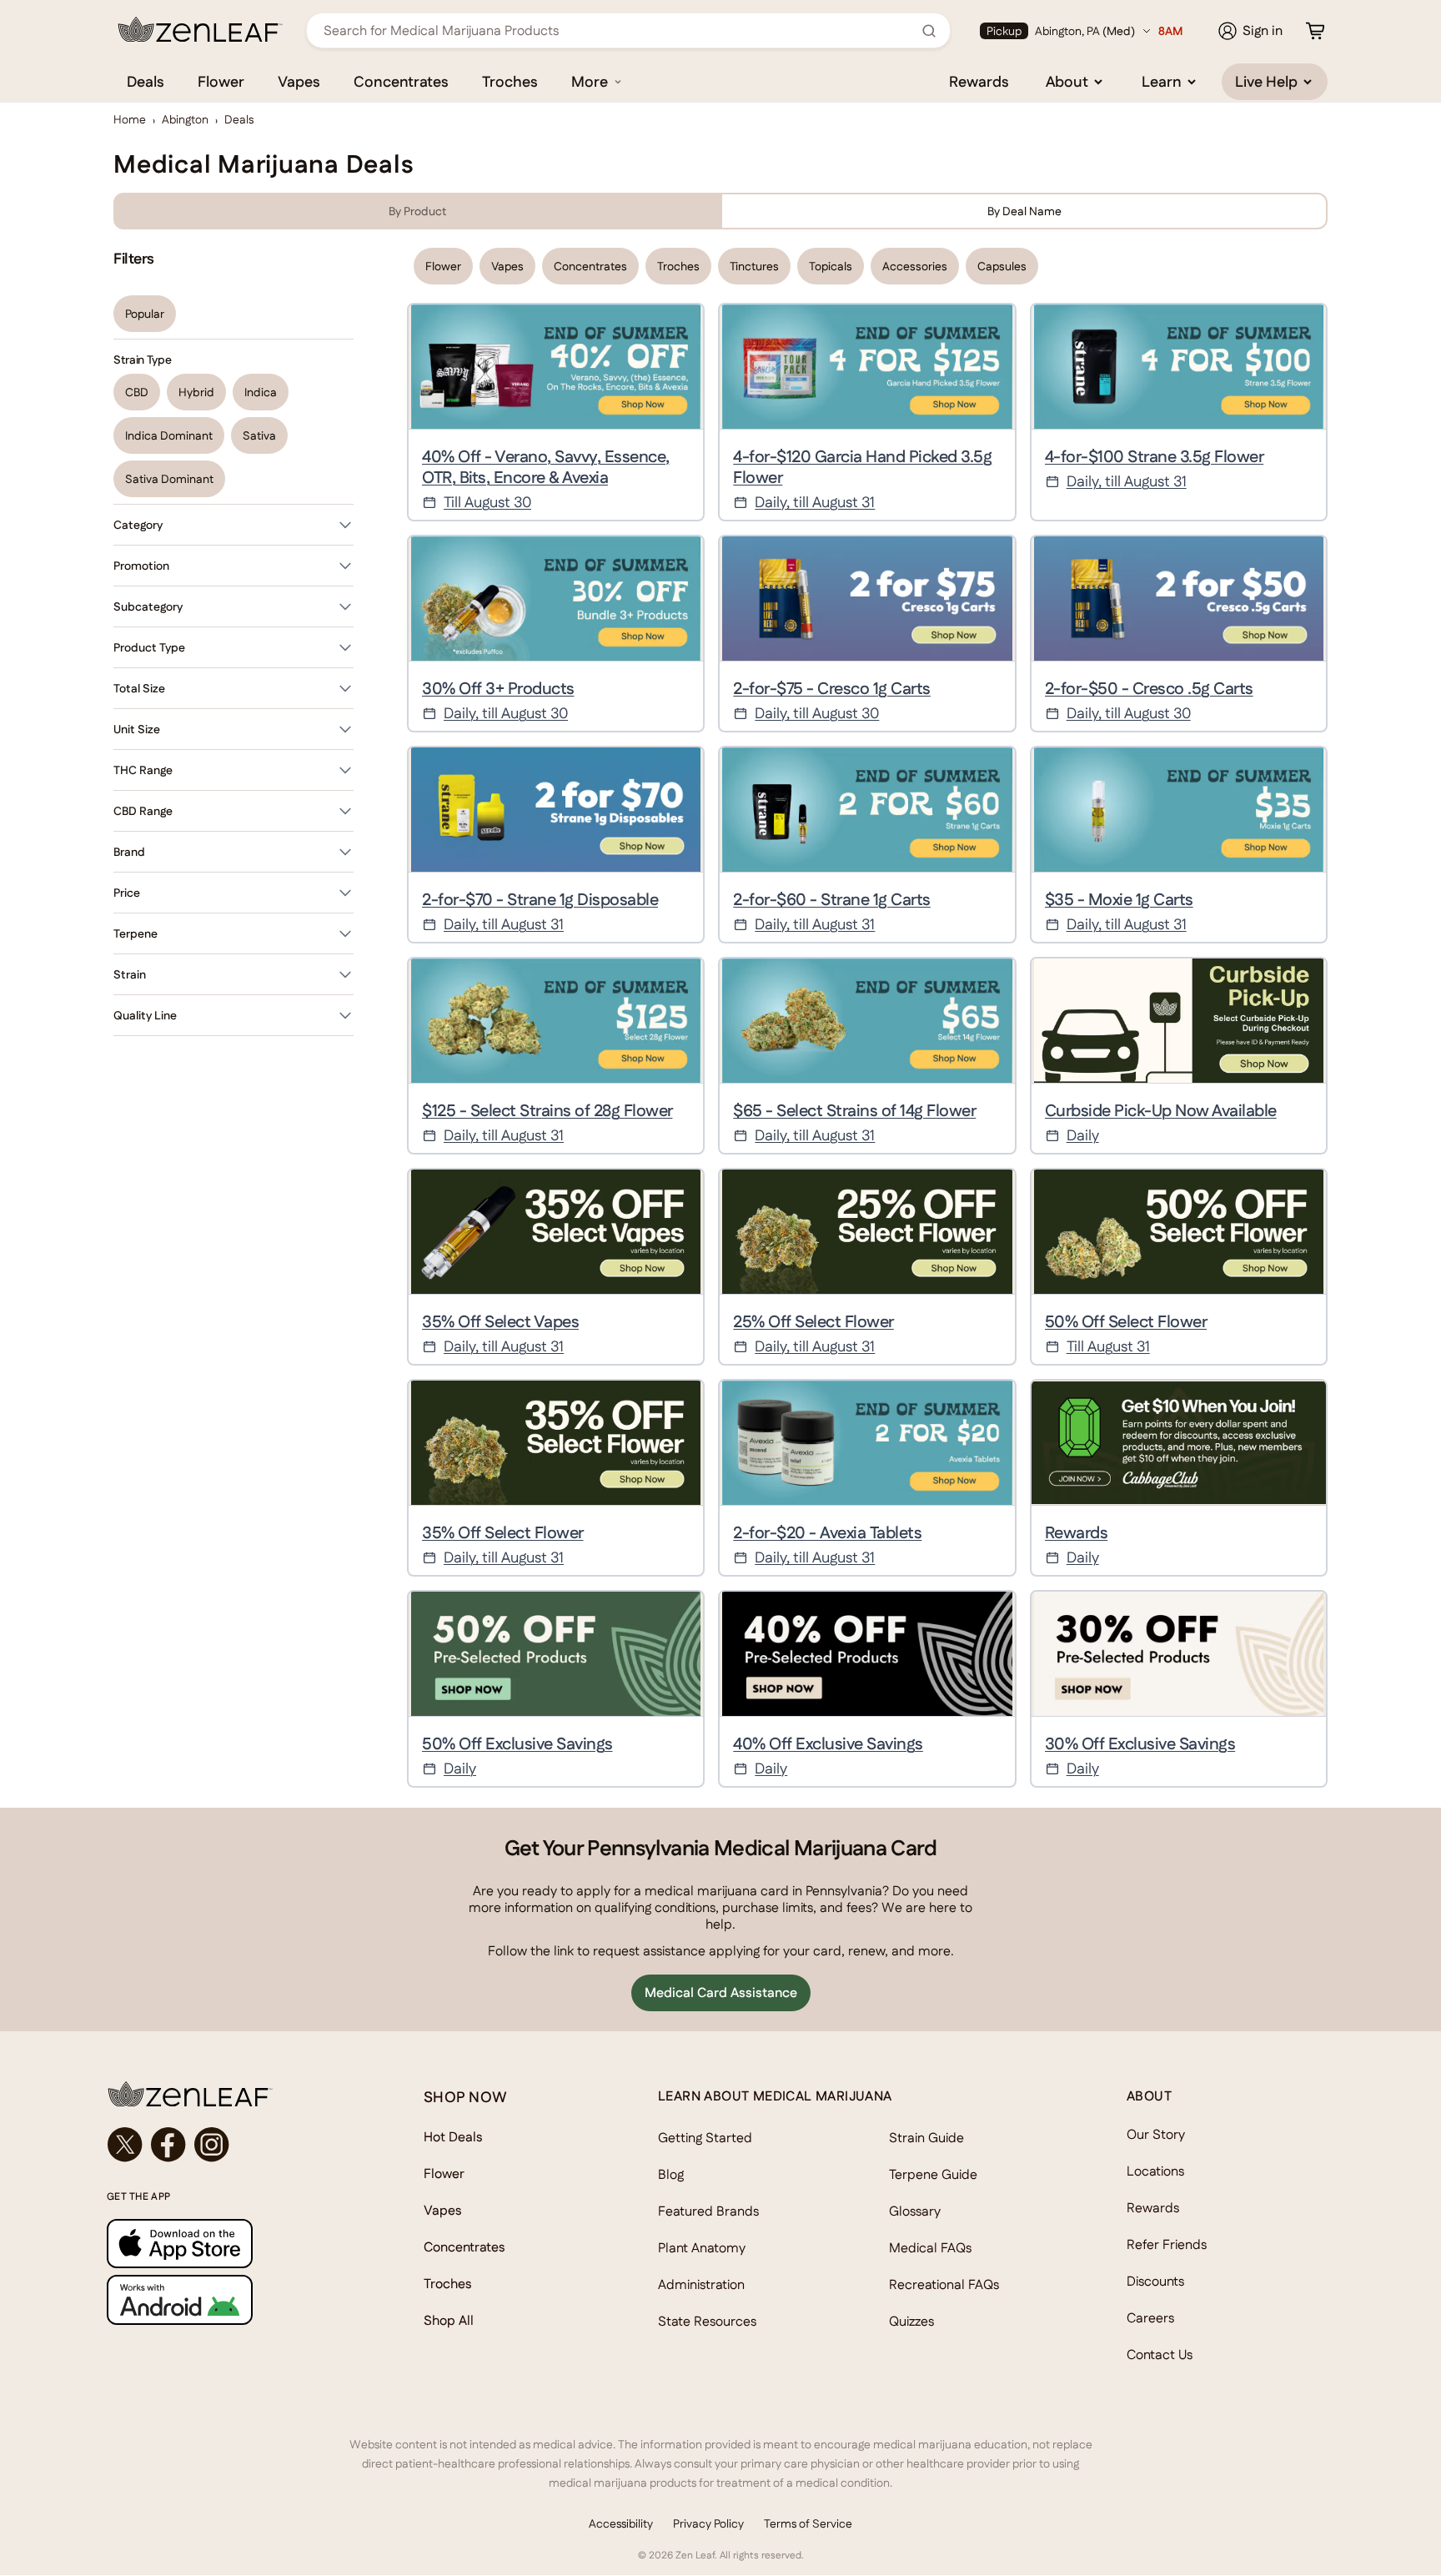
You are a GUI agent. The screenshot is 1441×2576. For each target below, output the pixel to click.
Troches (510, 81)
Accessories (915, 266)
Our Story (1156, 2134)
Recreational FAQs (944, 2284)
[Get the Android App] (232, 2299)
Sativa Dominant (169, 479)
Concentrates (401, 81)
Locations (1155, 2171)
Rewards (979, 81)
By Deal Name (1024, 211)
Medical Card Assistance (721, 1992)
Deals (146, 81)
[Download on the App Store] (232, 2244)
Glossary (915, 2211)
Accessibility (621, 2523)
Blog (671, 2174)
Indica (261, 392)
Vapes (299, 81)
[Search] (929, 31)
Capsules (1002, 266)
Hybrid (196, 392)
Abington (185, 119)
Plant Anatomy (702, 2248)
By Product (417, 211)
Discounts (1155, 2281)
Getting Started (705, 2138)
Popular (145, 314)
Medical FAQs (930, 2248)
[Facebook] (168, 2145)
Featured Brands (708, 2211)
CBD (137, 392)
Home (130, 119)
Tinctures (754, 266)
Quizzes (911, 2321)
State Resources (707, 2321)
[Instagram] (212, 2145)
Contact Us (1160, 2355)
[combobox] (619, 30)
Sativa (259, 435)
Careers (1150, 2318)
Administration (701, 2284)
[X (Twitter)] (125, 2145)
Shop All (449, 2320)
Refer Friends (1167, 2244)
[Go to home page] (232, 2094)
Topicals (831, 266)
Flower (221, 81)
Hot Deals (453, 2137)
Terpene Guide (933, 2174)
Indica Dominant (169, 435)
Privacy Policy (708, 2523)
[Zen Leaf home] (200, 29)
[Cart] (1315, 31)
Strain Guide (926, 2138)
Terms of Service (808, 2523)
